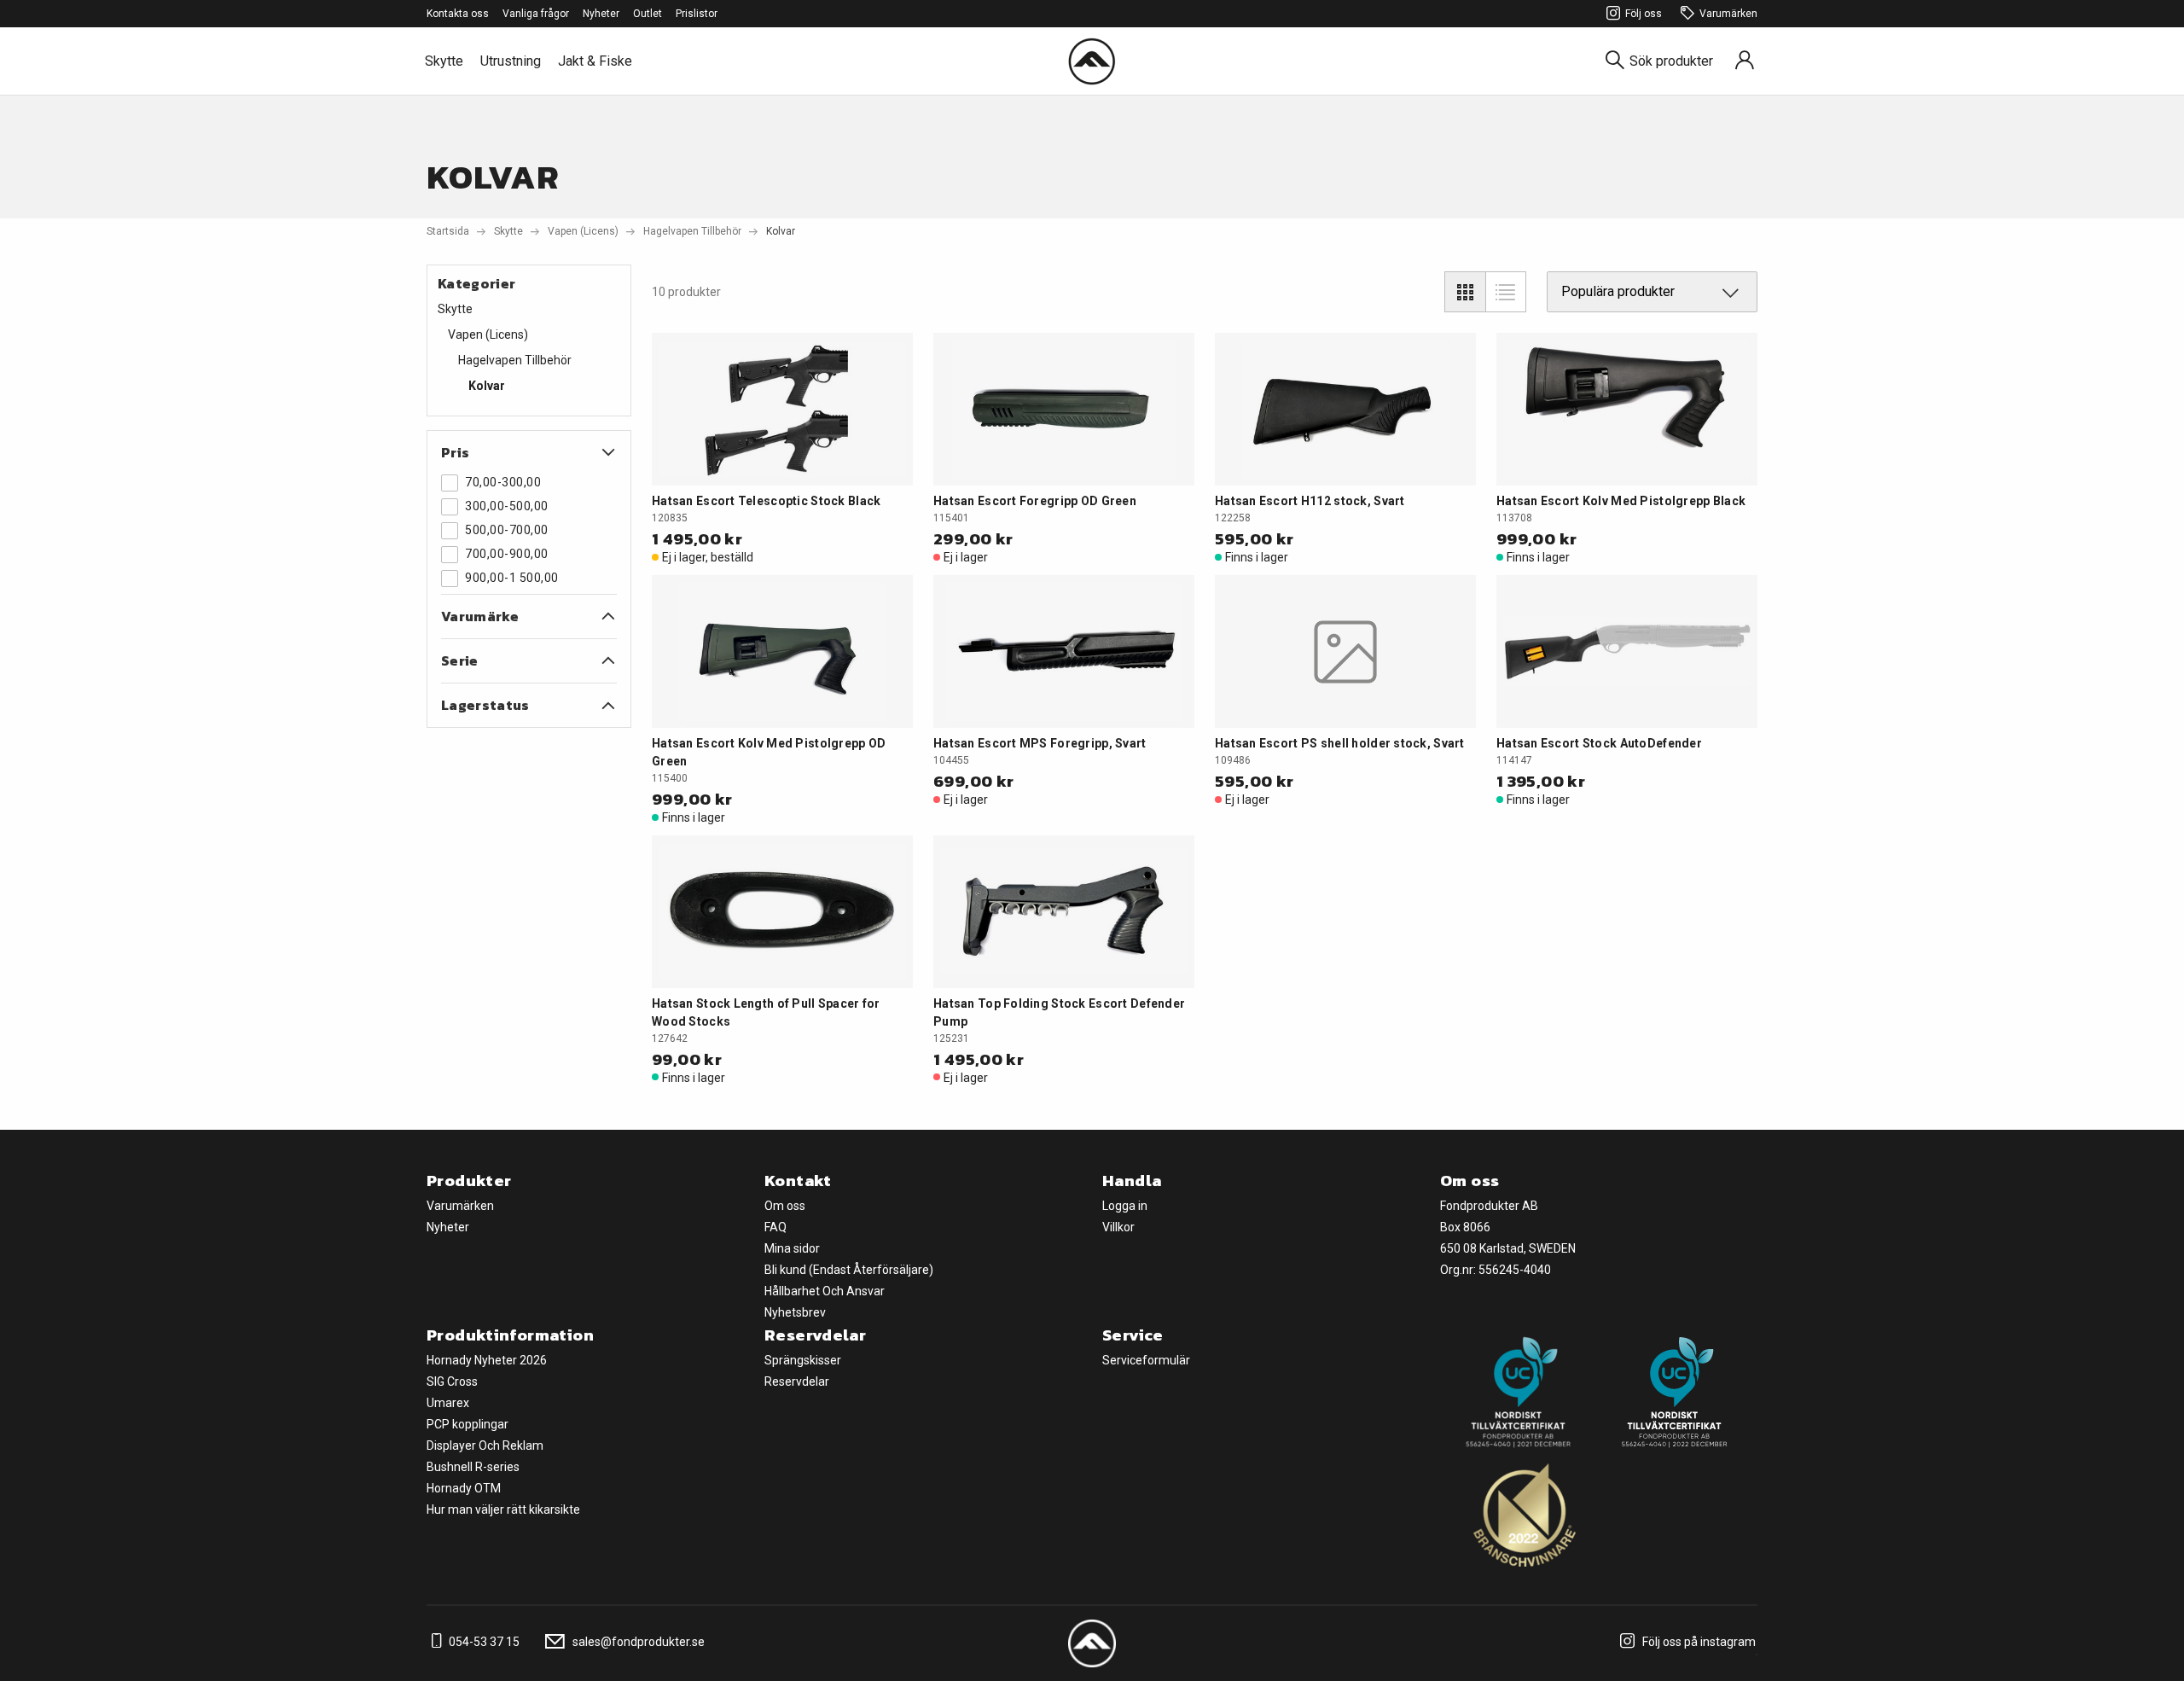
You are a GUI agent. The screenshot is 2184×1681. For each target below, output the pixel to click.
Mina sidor (792, 1248)
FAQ (775, 1227)
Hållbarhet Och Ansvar (825, 1291)
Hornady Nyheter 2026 (487, 1360)
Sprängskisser (803, 1360)
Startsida (448, 231)
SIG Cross (452, 1381)
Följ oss (1644, 14)
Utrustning (511, 61)
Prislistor (697, 14)
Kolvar (487, 386)
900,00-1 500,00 (512, 578)
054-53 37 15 (483, 1642)
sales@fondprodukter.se (637, 1642)
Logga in (1125, 1206)
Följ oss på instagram (1698, 1642)
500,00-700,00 (507, 530)
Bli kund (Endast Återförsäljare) (849, 1270)
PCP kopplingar (468, 1424)
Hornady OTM (464, 1488)
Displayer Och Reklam (485, 1445)
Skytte (444, 61)
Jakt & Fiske (595, 61)
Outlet (648, 14)
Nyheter (601, 14)
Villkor (1118, 1227)
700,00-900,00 (507, 554)
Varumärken (1728, 14)
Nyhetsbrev (795, 1312)
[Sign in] (1745, 61)
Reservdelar (797, 1381)
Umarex (448, 1403)
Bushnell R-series (473, 1467)
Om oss (785, 1206)
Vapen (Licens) (583, 231)
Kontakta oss (458, 14)
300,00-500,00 (507, 506)
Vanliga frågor (536, 14)
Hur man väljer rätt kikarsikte (503, 1509)
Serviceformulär (1146, 1360)
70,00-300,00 (503, 482)
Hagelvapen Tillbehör (692, 231)
